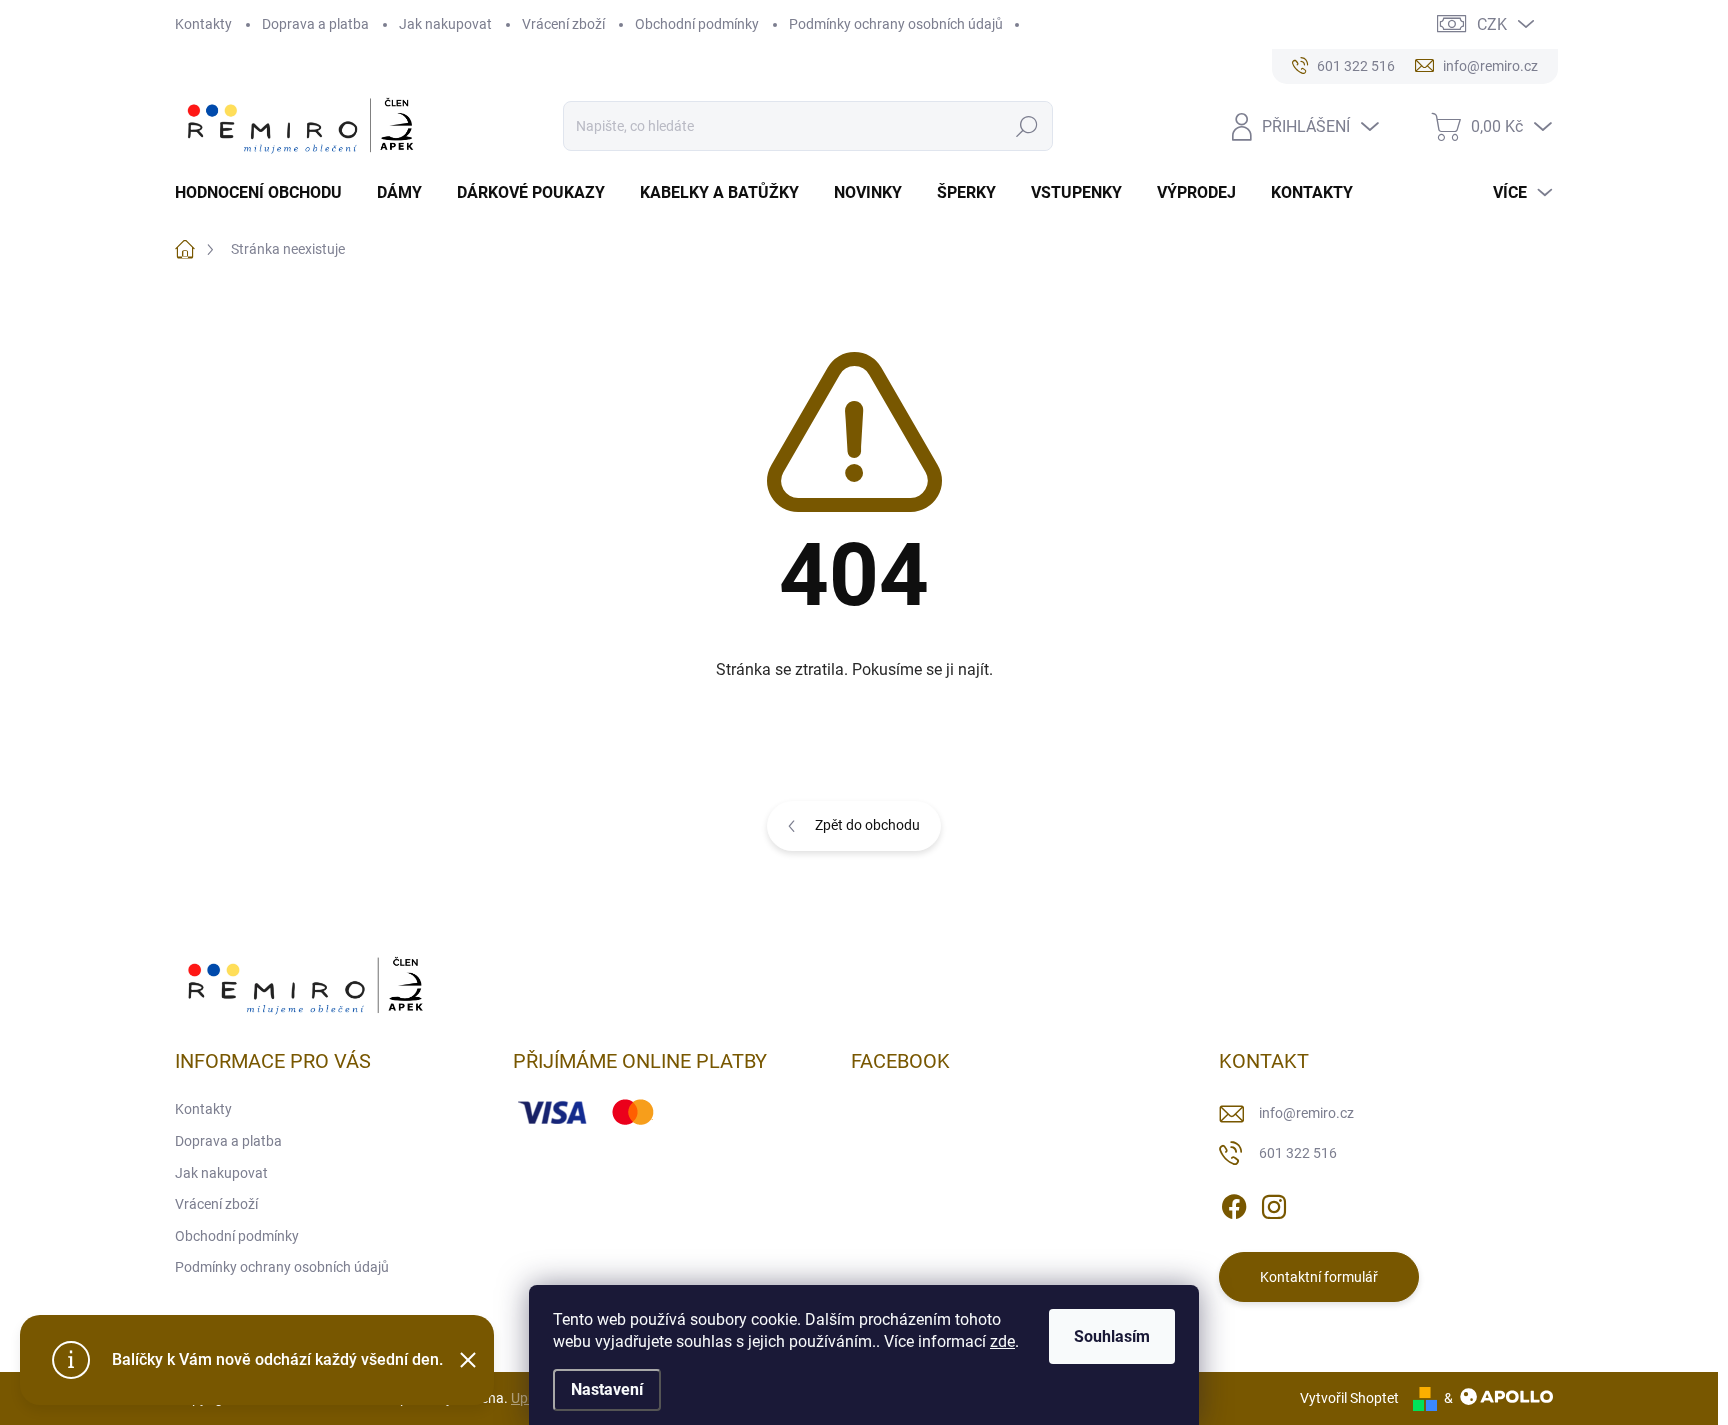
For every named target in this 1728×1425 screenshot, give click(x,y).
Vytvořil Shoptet (1349, 1398)
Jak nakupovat (445, 24)
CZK (1492, 24)
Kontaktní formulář (1319, 1277)
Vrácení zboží (563, 24)
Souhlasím (1112, 1336)
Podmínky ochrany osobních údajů (896, 24)
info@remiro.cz (1306, 1113)
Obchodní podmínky (697, 24)
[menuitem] (266, 193)
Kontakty (203, 24)
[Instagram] (1274, 1204)
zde (1002, 1341)
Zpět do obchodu (867, 825)
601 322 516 (1298, 1153)
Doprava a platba (315, 24)
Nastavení (607, 1389)
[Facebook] (1234, 1204)
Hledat (1026, 126)
